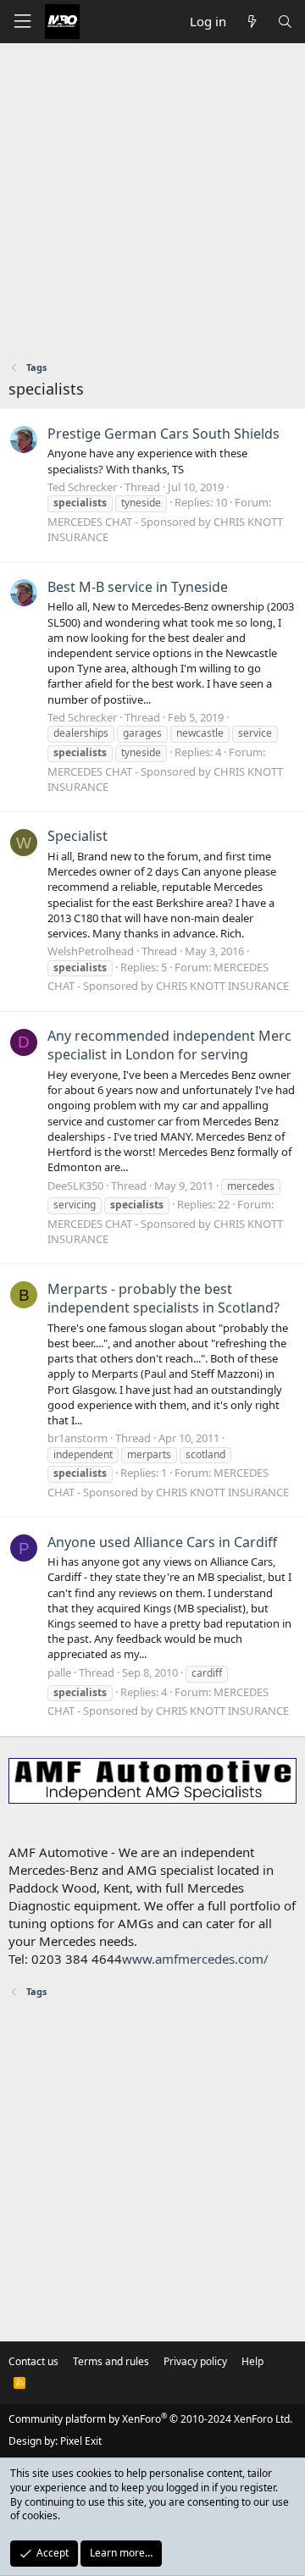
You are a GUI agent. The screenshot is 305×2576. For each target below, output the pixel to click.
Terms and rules (111, 2361)
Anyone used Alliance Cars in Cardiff (162, 1542)
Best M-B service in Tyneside (138, 587)
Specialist (78, 836)
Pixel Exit (81, 2441)
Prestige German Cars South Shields (164, 434)
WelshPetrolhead (91, 951)
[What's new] (251, 22)
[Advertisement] (152, 204)
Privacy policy (195, 2361)
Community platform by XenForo (150, 2419)
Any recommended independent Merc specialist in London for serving (169, 1045)
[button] (22, 22)
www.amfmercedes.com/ (195, 1959)
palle (59, 1672)
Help (252, 2361)
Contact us (33, 2361)
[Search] (285, 22)
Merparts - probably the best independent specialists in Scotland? (164, 1298)
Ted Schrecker (82, 487)
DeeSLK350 (75, 1186)
